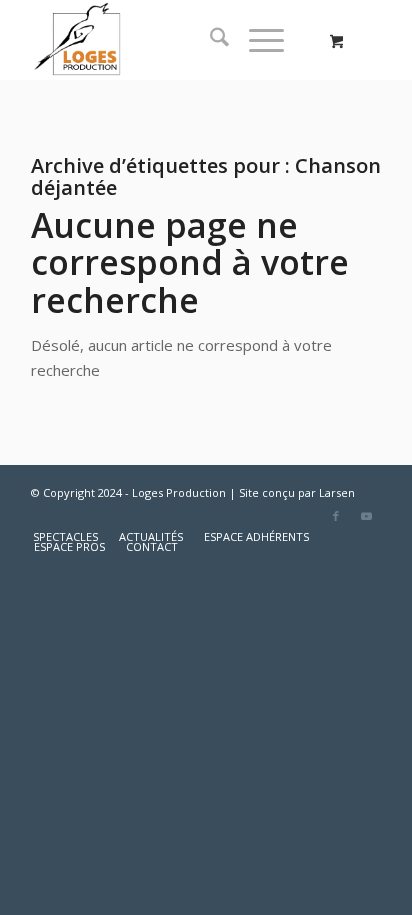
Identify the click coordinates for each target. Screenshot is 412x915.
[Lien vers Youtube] (366, 516)
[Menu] (256, 40)
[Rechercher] (209, 40)
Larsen (337, 492)
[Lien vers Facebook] (336, 516)
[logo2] (171, 40)
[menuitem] (209, 40)
